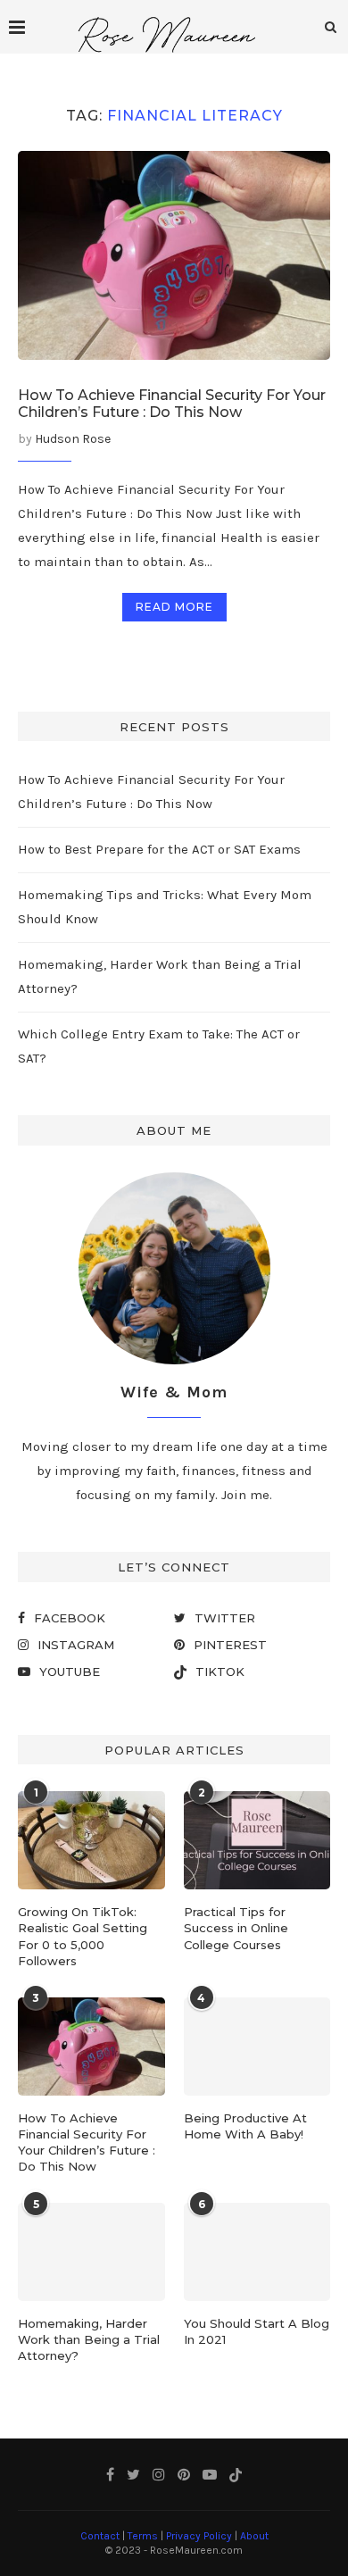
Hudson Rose (73, 439)
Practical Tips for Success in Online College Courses (236, 1928)
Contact (100, 2536)
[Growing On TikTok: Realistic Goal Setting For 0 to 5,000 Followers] (91, 1840)
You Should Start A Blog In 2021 (257, 2331)
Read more (174, 607)
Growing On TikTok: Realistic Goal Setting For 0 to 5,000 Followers (83, 1936)
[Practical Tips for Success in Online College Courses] (257, 1840)
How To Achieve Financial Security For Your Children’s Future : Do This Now (172, 404)
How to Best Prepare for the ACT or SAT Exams (159, 849)
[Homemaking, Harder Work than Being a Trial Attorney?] (91, 2252)
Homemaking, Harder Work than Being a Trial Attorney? (89, 2339)
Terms (143, 2536)
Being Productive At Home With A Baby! (245, 2126)
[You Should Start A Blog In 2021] (257, 2252)
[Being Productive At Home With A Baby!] (257, 2047)
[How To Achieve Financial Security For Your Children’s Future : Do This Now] (174, 255)
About (254, 2536)
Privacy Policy (199, 2536)
